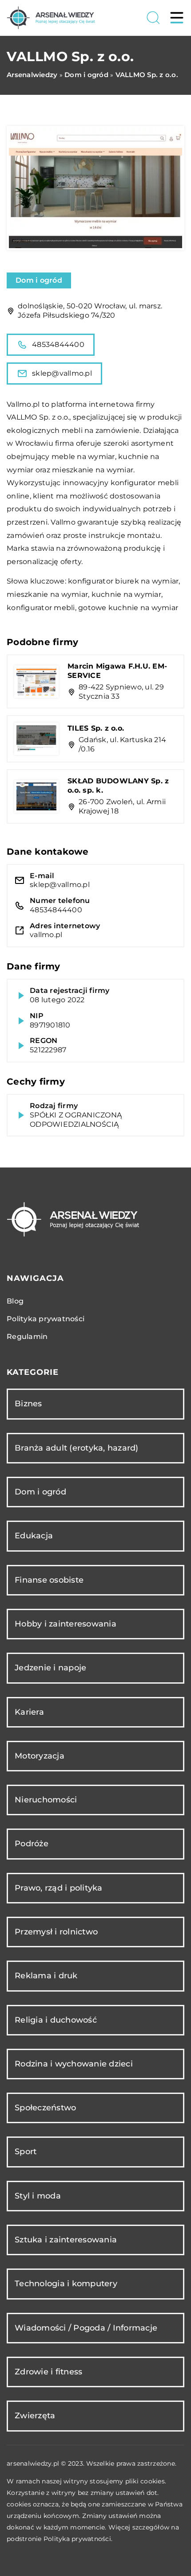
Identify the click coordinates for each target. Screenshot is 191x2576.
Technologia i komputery (66, 2284)
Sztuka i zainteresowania (66, 2240)
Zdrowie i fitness (48, 2372)
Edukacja (34, 1536)
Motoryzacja (40, 1756)
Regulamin (27, 1337)
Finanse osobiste (49, 1580)
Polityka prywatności (46, 1319)
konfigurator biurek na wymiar (123, 581)
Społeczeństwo (45, 2108)
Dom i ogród (39, 280)
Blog (15, 1301)
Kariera (29, 1712)
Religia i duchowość (56, 2020)
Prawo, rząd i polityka (59, 1888)
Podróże (32, 1844)
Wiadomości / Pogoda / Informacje (86, 2328)
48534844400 (58, 344)
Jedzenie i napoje (50, 1668)
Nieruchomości (46, 1800)
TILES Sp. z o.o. (96, 728)
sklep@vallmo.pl (62, 373)
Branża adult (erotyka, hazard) (77, 1448)
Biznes (28, 1404)
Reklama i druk (46, 1976)
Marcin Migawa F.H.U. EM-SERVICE (117, 671)
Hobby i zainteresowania (66, 1624)
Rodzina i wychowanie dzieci (74, 2064)
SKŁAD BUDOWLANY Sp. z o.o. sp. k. (118, 786)
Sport (26, 2152)
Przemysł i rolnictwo (56, 1932)
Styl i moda (38, 2196)
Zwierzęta (35, 2416)
